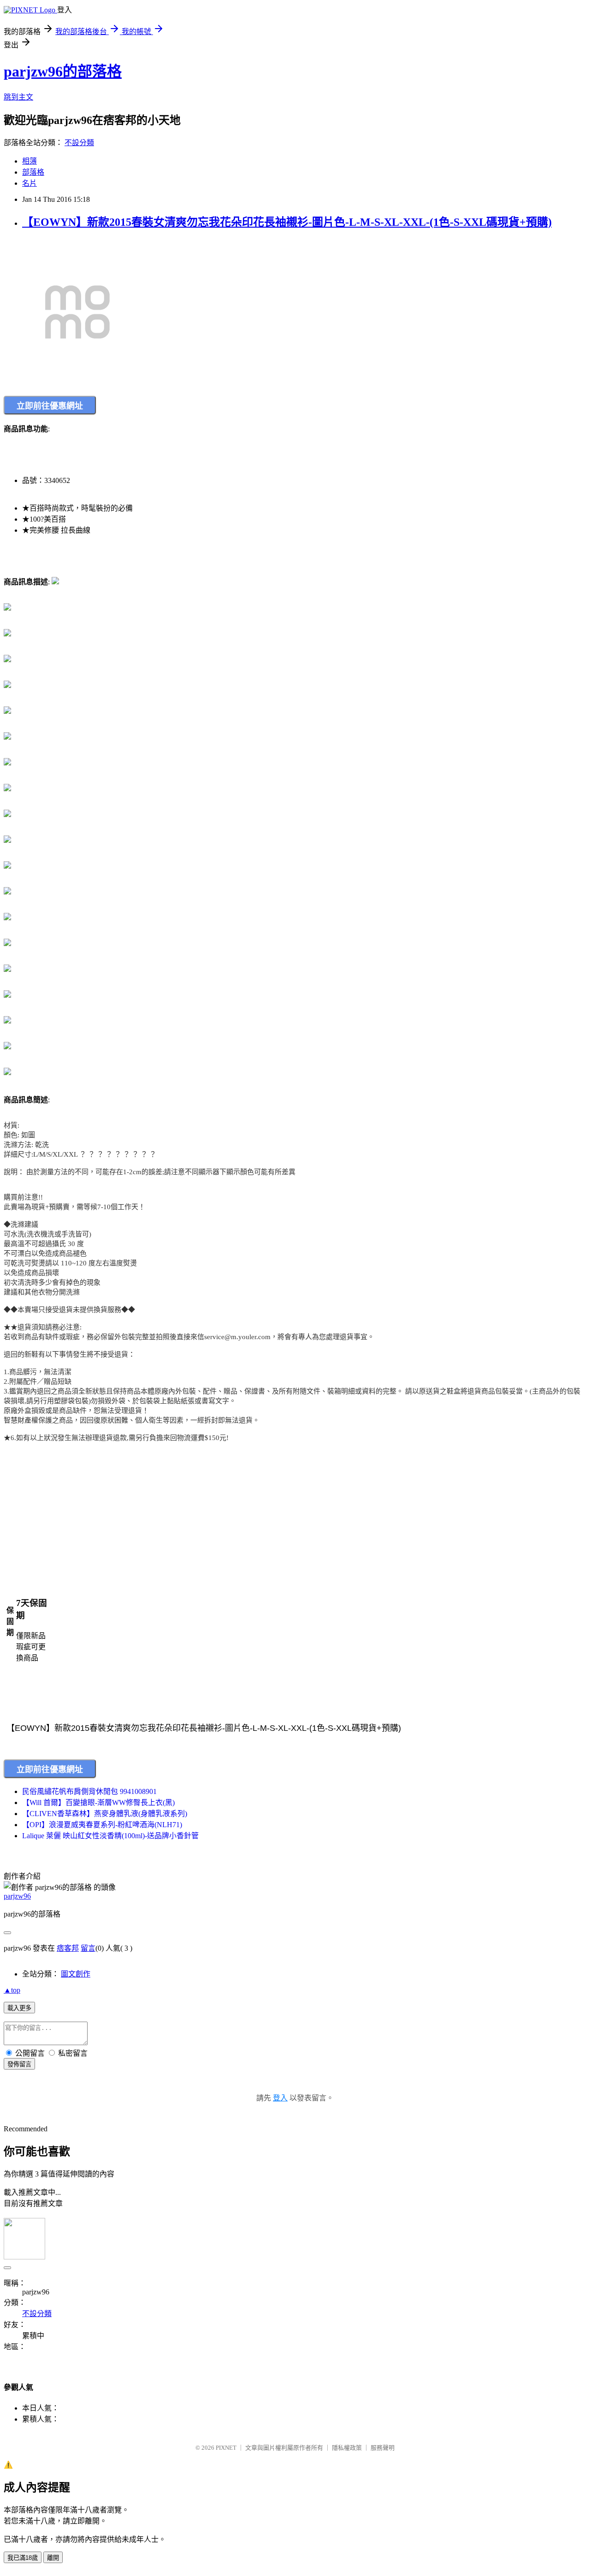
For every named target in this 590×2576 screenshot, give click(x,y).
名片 (29, 183)
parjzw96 (17, 1896)
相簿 (29, 161)
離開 (53, 2558)
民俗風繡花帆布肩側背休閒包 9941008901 (89, 1791)
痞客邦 (68, 1948)
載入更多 (19, 2008)
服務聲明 (383, 2448)
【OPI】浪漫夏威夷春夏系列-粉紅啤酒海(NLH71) (102, 1825)
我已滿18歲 (23, 2558)
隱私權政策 (347, 2448)
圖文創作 (76, 1974)
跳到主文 (18, 97)
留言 (88, 1948)
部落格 (33, 172)
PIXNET (226, 2448)
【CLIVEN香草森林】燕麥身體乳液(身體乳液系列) (105, 1814)
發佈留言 (19, 2064)
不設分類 (79, 143)
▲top (12, 1990)
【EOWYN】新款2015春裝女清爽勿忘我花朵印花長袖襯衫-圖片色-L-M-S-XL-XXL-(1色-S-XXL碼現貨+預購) (287, 222)
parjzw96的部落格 (63, 71)
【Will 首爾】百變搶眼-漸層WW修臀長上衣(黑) (98, 1803)
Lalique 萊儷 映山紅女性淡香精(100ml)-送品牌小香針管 (110, 1836)
